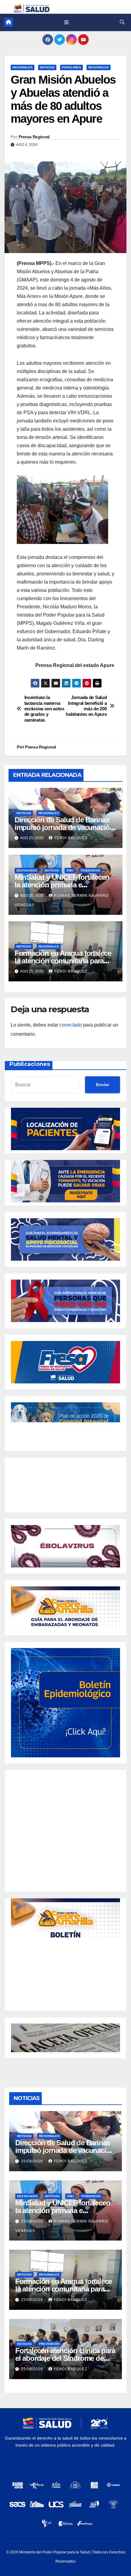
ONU (70, 870)
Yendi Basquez (71, 838)
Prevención (49, 2344)
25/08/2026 (33, 2161)
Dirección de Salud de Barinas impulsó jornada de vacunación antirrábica (64, 827)
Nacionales (23, 67)
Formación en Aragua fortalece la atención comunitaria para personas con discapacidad (63, 961)
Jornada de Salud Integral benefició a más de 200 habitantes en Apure (86, 706)
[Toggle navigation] (66, 22)
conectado (71, 1025)
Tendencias (90, 870)
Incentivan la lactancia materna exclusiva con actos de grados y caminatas (44, 709)
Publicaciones (30, 1064)
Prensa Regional (34, 137)
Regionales (99, 67)
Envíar (103, 1085)
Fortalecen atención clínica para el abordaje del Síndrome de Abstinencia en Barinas (65, 2358)
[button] (122, 22)
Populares (71, 67)
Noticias (47, 67)
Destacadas (27, 870)
